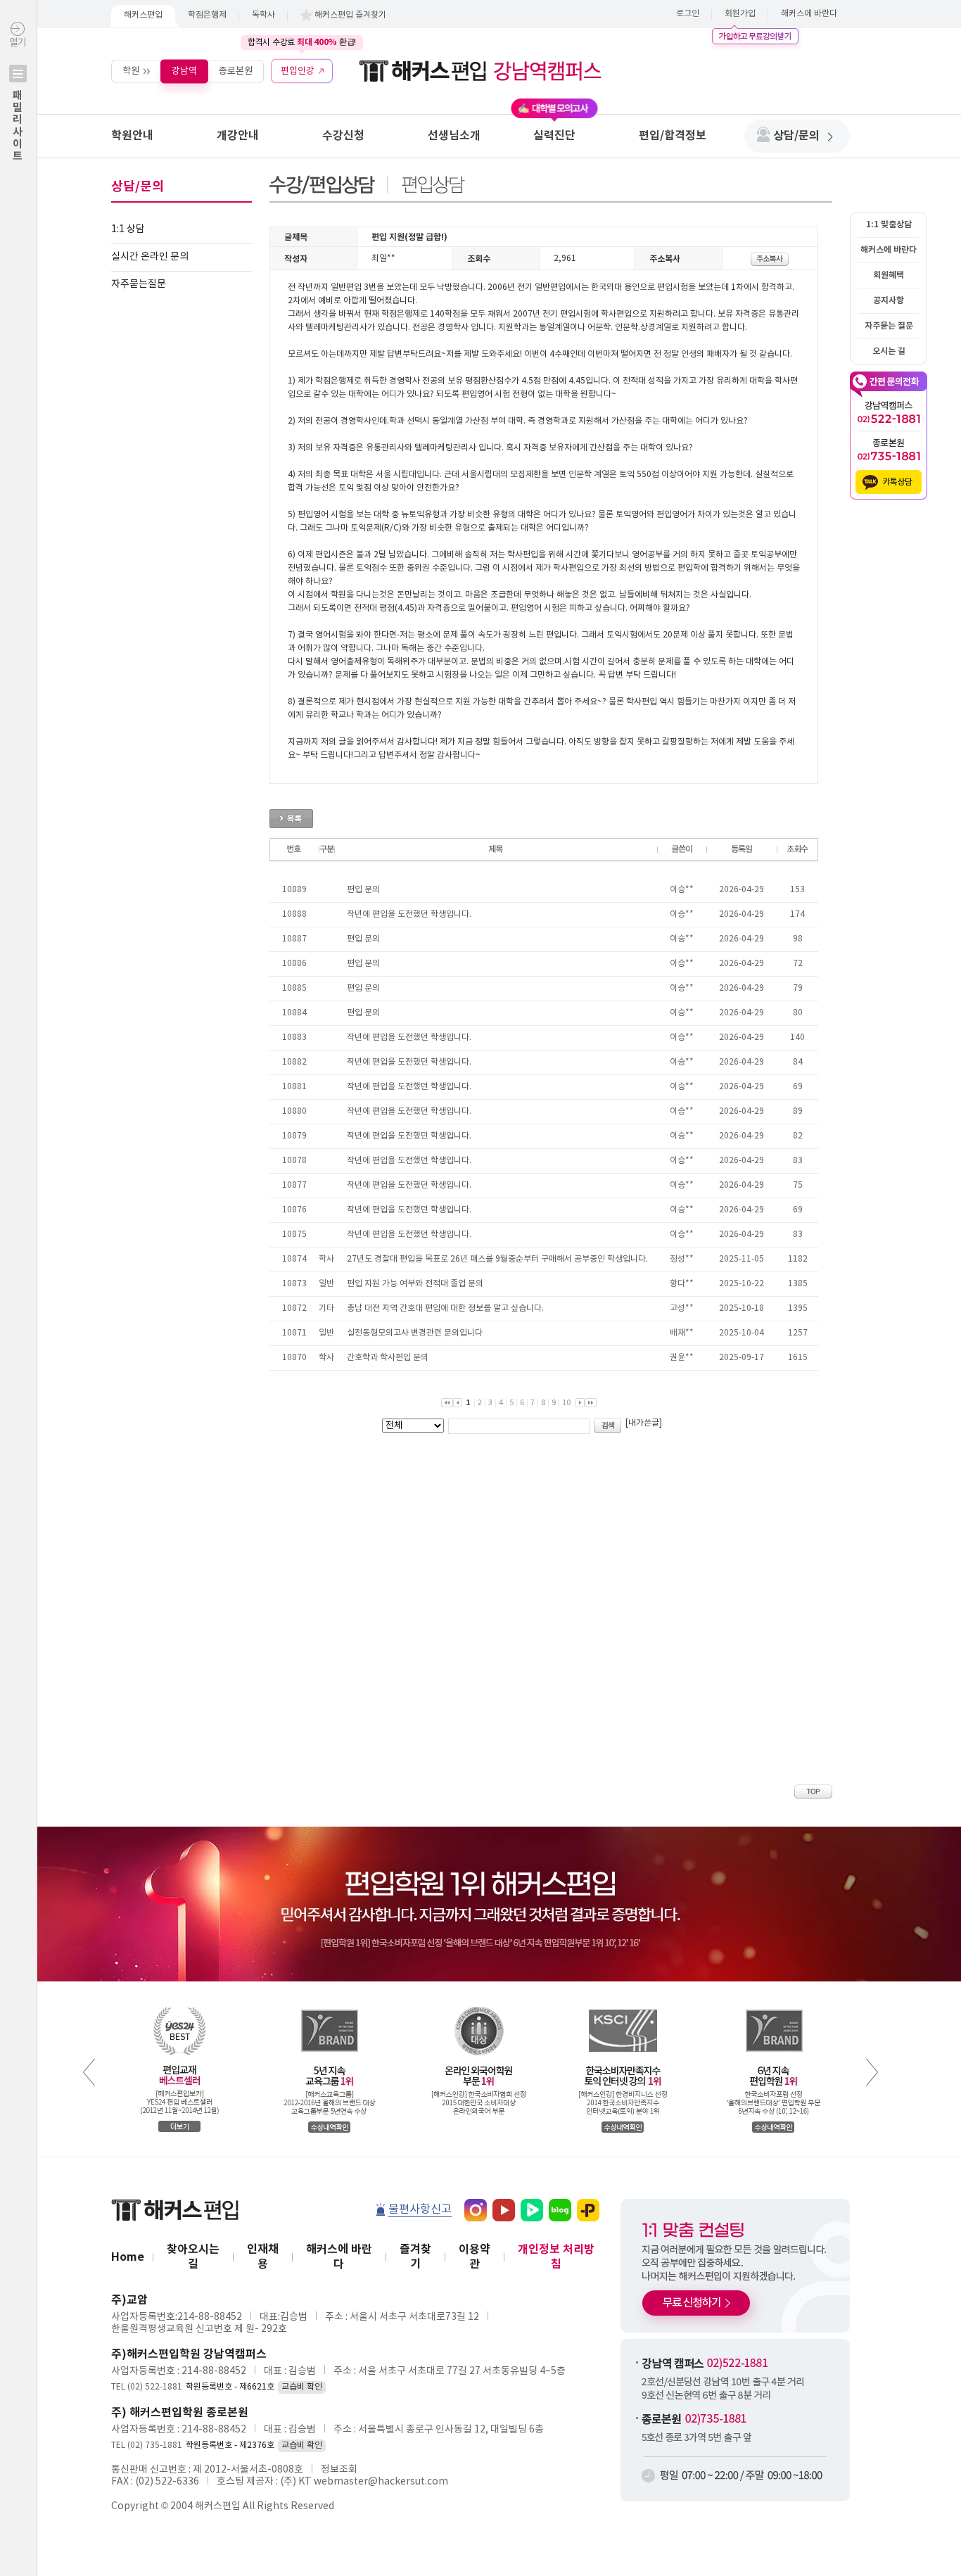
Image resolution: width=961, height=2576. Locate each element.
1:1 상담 (128, 229)
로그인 (688, 14)
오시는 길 (889, 351)
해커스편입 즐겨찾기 (350, 15)
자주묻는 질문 (889, 326)
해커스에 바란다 (809, 14)
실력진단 (554, 136)
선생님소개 (454, 136)
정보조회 (339, 2470)
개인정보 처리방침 (556, 2257)
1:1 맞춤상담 (889, 224)
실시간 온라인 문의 (150, 257)
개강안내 (238, 136)
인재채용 (263, 2257)
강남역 (184, 71)
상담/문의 (796, 136)
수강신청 (343, 136)
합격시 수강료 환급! (302, 42)
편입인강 (298, 71)
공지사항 (889, 300)
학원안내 (132, 136)
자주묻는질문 (139, 284)
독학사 (263, 15)
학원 (131, 71)
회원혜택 (889, 275)
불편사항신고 (420, 2209)
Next (872, 2072)
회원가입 (740, 14)
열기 (18, 100)
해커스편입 (143, 15)
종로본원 (236, 71)
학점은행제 (207, 15)
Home (128, 2257)
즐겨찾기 (415, 2257)
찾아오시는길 (193, 2257)
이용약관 (475, 2257)
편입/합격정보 (673, 136)
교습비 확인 (302, 2387)
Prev (89, 2072)
